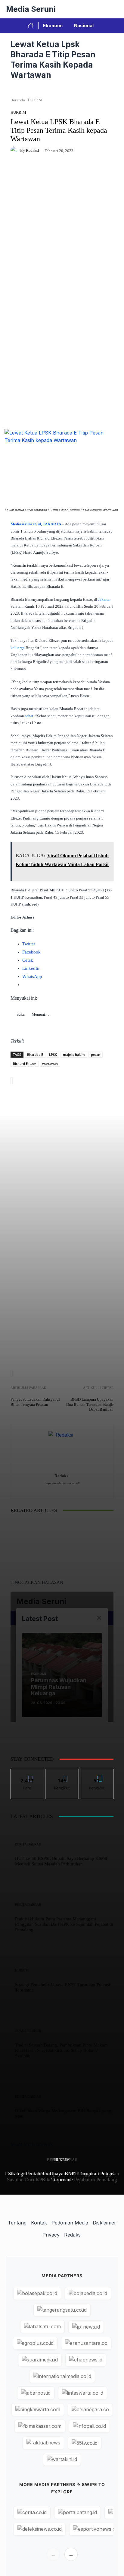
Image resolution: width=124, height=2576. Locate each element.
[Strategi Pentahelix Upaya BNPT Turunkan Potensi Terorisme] (11, 1612)
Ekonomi (53, 25)
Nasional (84, 25)
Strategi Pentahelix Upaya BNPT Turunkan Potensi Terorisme (62, 2177)
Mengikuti (62, 1774)
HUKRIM (62, 2160)
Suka (28, 1774)
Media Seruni (31, 9)
